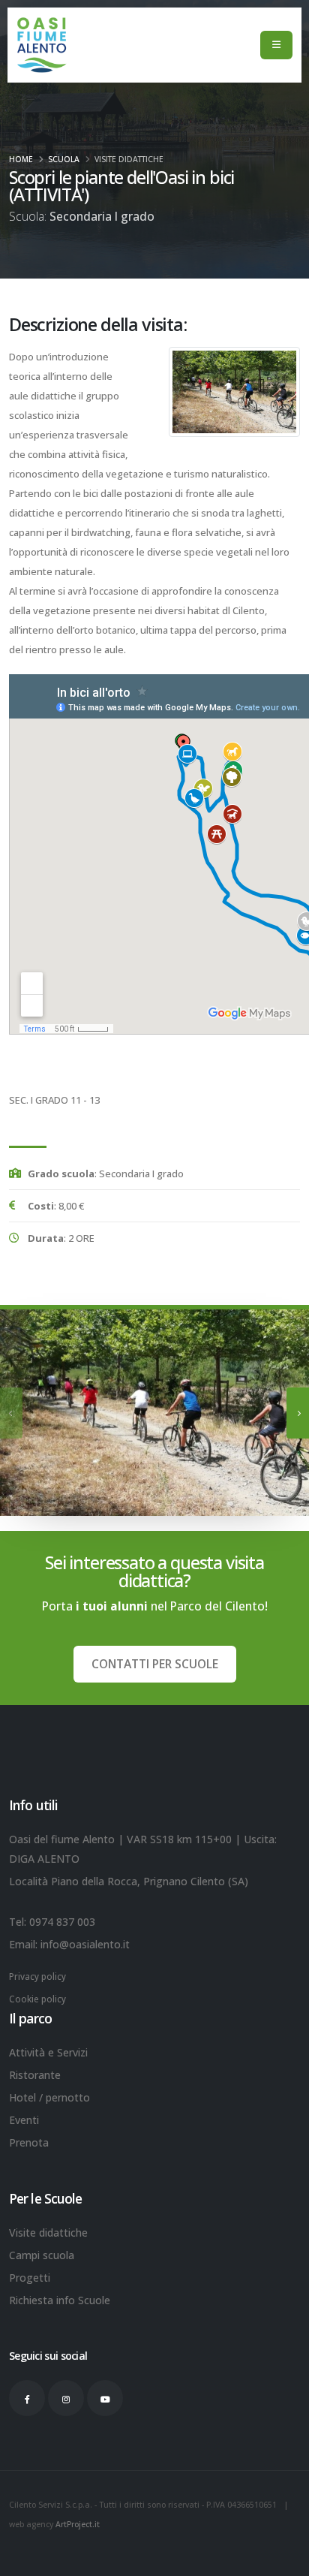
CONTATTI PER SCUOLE (155, 1664)
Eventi (24, 2120)
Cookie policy (37, 1999)
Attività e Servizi (48, 2052)
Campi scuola (42, 2255)
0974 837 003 (62, 1922)
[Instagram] (66, 2398)
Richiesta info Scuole (60, 2300)
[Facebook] (27, 2398)
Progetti (30, 2278)
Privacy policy (37, 1976)
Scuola (64, 159)
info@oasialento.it (85, 1944)
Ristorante (35, 2075)
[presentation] (11, 1413)
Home (21, 159)
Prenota (29, 2142)
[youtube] (105, 2398)
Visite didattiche (129, 159)
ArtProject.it (78, 2524)
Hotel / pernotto (49, 2097)
